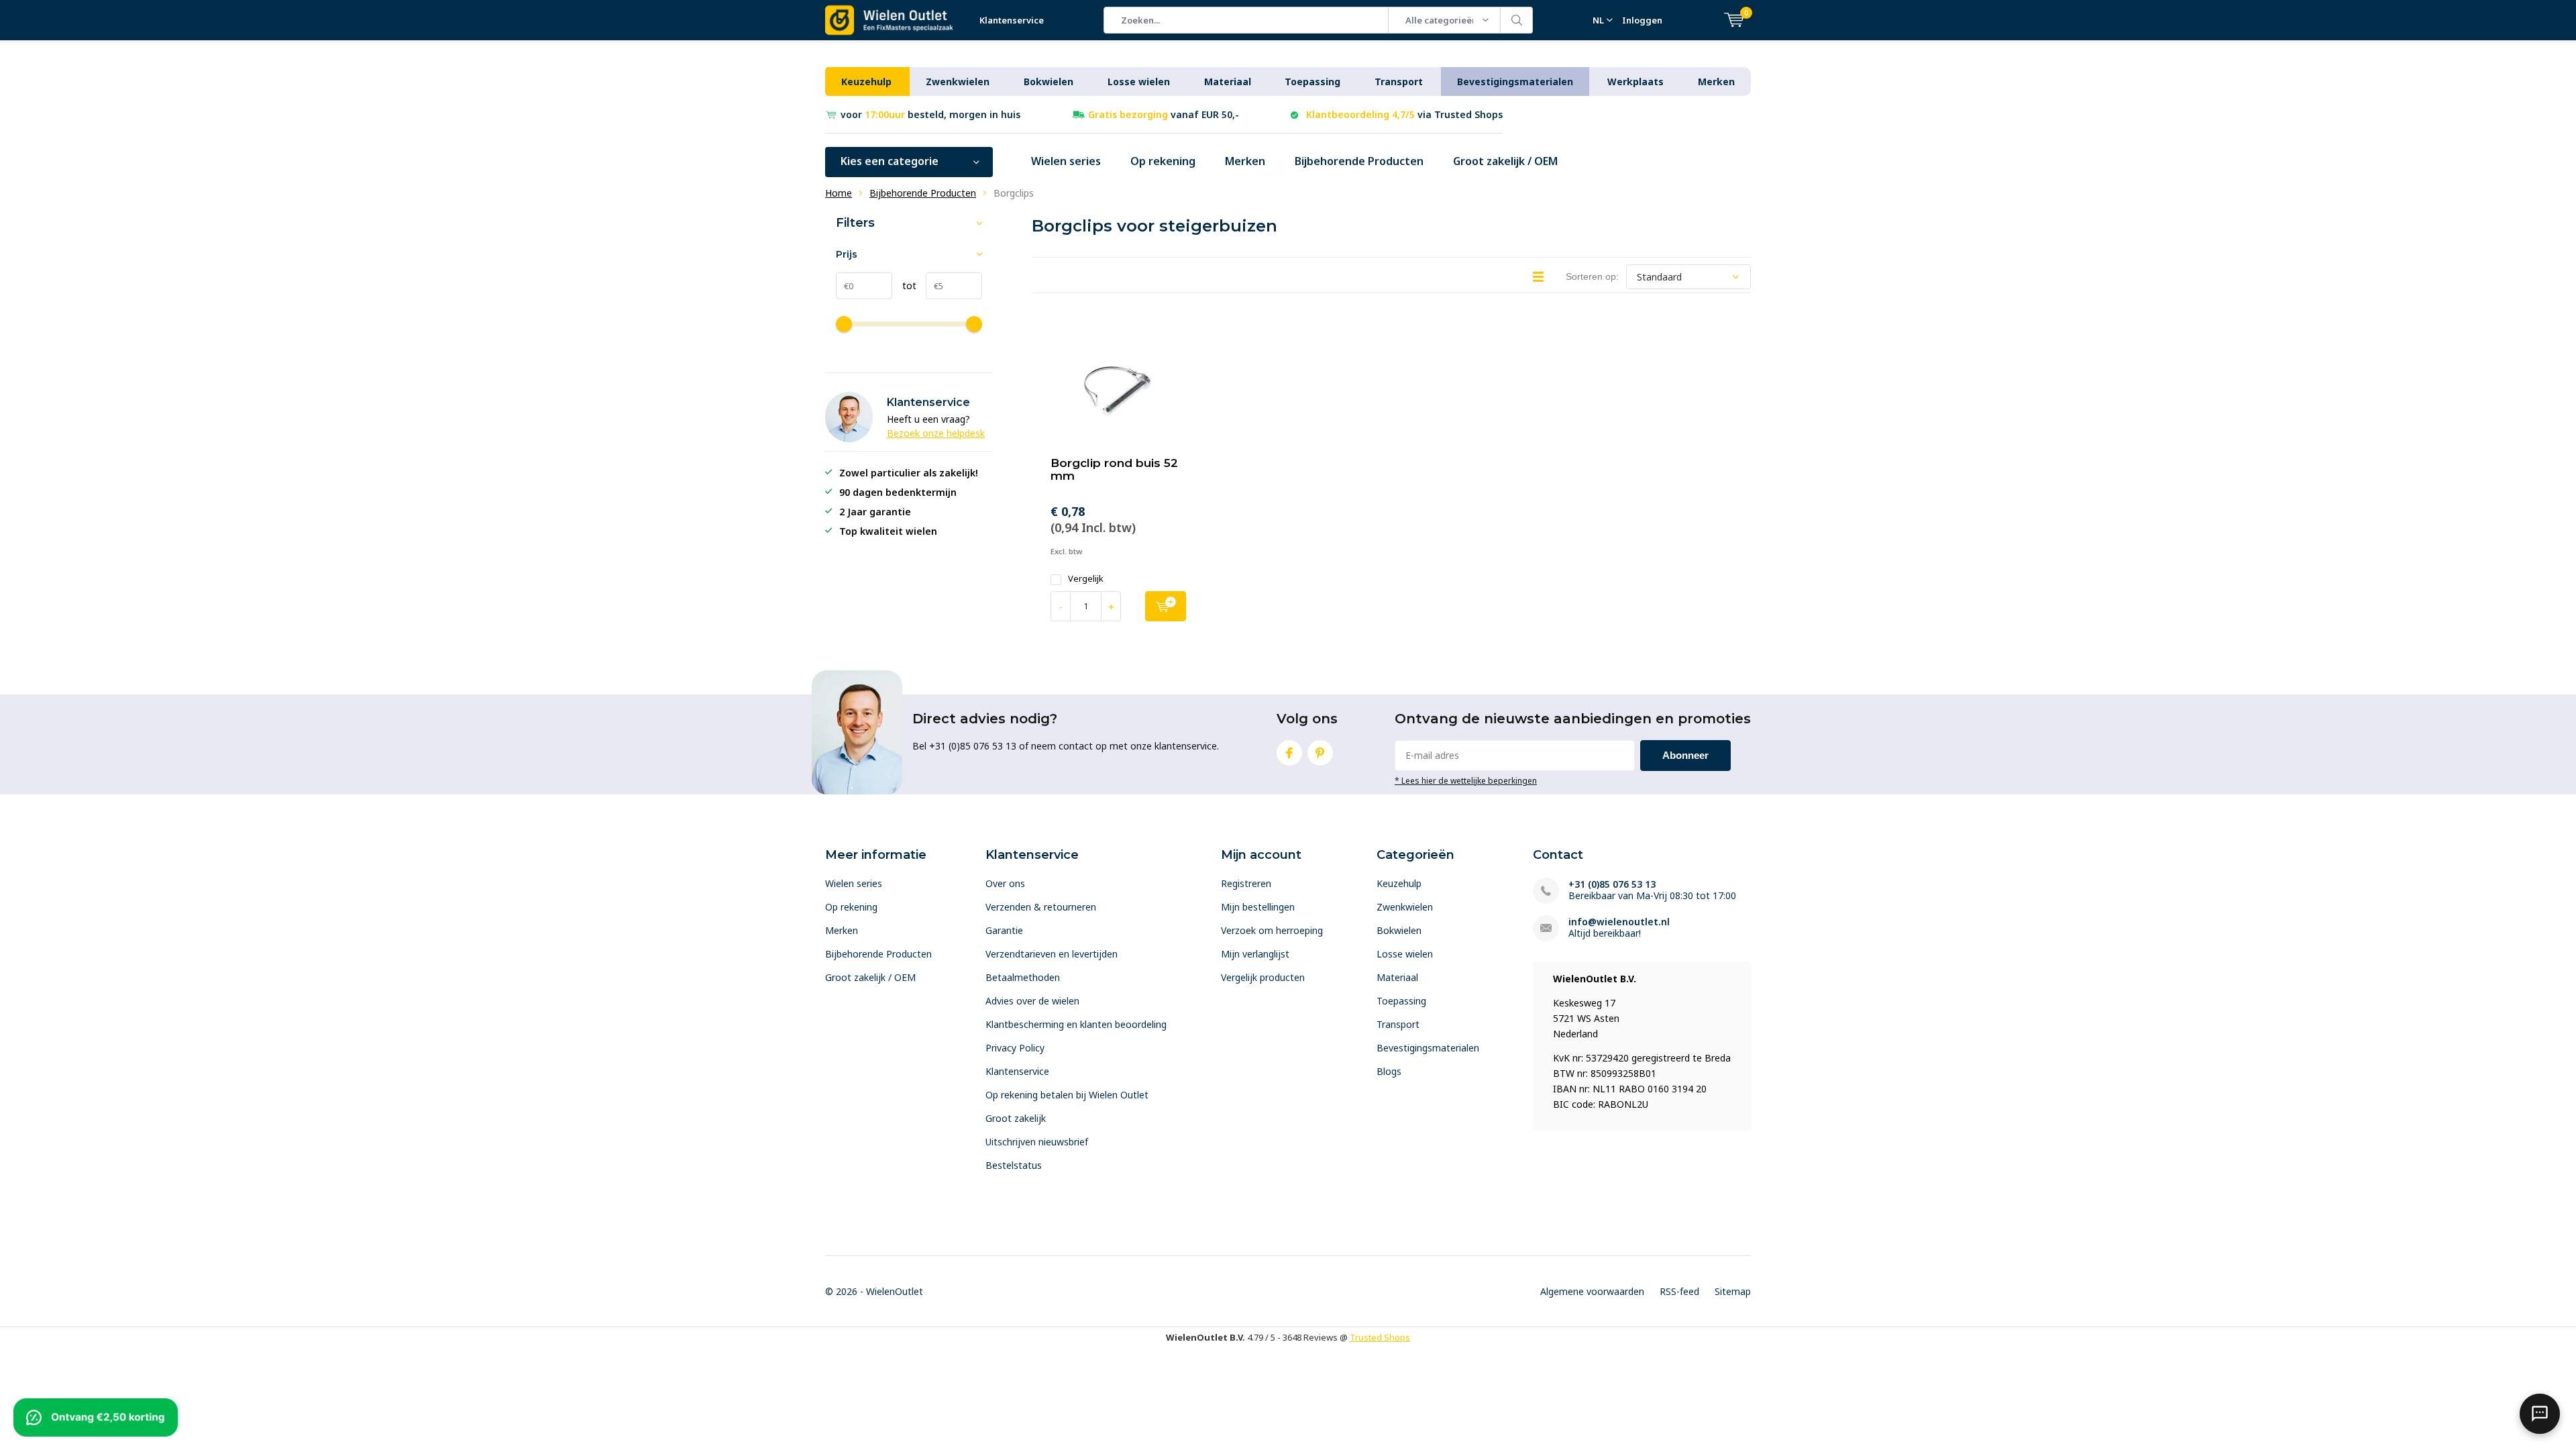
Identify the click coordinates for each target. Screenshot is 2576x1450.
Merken (1716, 82)
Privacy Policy (1015, 1048)
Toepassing (1312, 82)
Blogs (1389, 1071)
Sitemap (1733, 1291)
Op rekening (1163, 161)
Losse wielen (1139, 82)
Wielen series (1066, 161)
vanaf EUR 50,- (1164, 114)
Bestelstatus (1014, 1165)
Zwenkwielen (958, 82)
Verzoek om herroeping (1272, 930)
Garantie (1004, 930)
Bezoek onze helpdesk (936, 433)
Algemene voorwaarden (1592, 1291)
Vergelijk (1086, 579)
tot (904, 286)
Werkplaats (1635, 82)
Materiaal (1228, 82)
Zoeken (1517, 20)
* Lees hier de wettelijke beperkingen (1466, 780)
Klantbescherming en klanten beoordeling (1076, 1024)
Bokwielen (1049, 82)
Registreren (1246, 883)
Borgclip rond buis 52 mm (1114, 469)
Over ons (1005, 883)
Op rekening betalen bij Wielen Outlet (1067, 1095)
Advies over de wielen (1032, 1001)
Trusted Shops (1380, 1337)
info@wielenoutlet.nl (1619, 922)
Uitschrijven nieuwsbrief (1037, 1142)
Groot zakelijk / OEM (1505, 161)
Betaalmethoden (1023, 977)
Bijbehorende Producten (1359, 161)
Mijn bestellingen (1258, 907)
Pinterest (1320, 753)
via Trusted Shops (1404, 114)
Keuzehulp (866, 82)
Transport (1399, 82)
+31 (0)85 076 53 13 (1612, 884)
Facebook (1289, 753)
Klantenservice (1012, 20)
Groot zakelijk (1016, 1118)
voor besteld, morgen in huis (930, 114)
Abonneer (1685, 755)
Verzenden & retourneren (1041, 907)
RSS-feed (1679, 1291)
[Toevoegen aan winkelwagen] (1166, 606)
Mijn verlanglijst (1255, 954)
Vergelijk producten (1263, 977)
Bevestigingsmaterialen (1515, 82)
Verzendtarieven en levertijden (1052, 954)
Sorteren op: (1592, 276)
